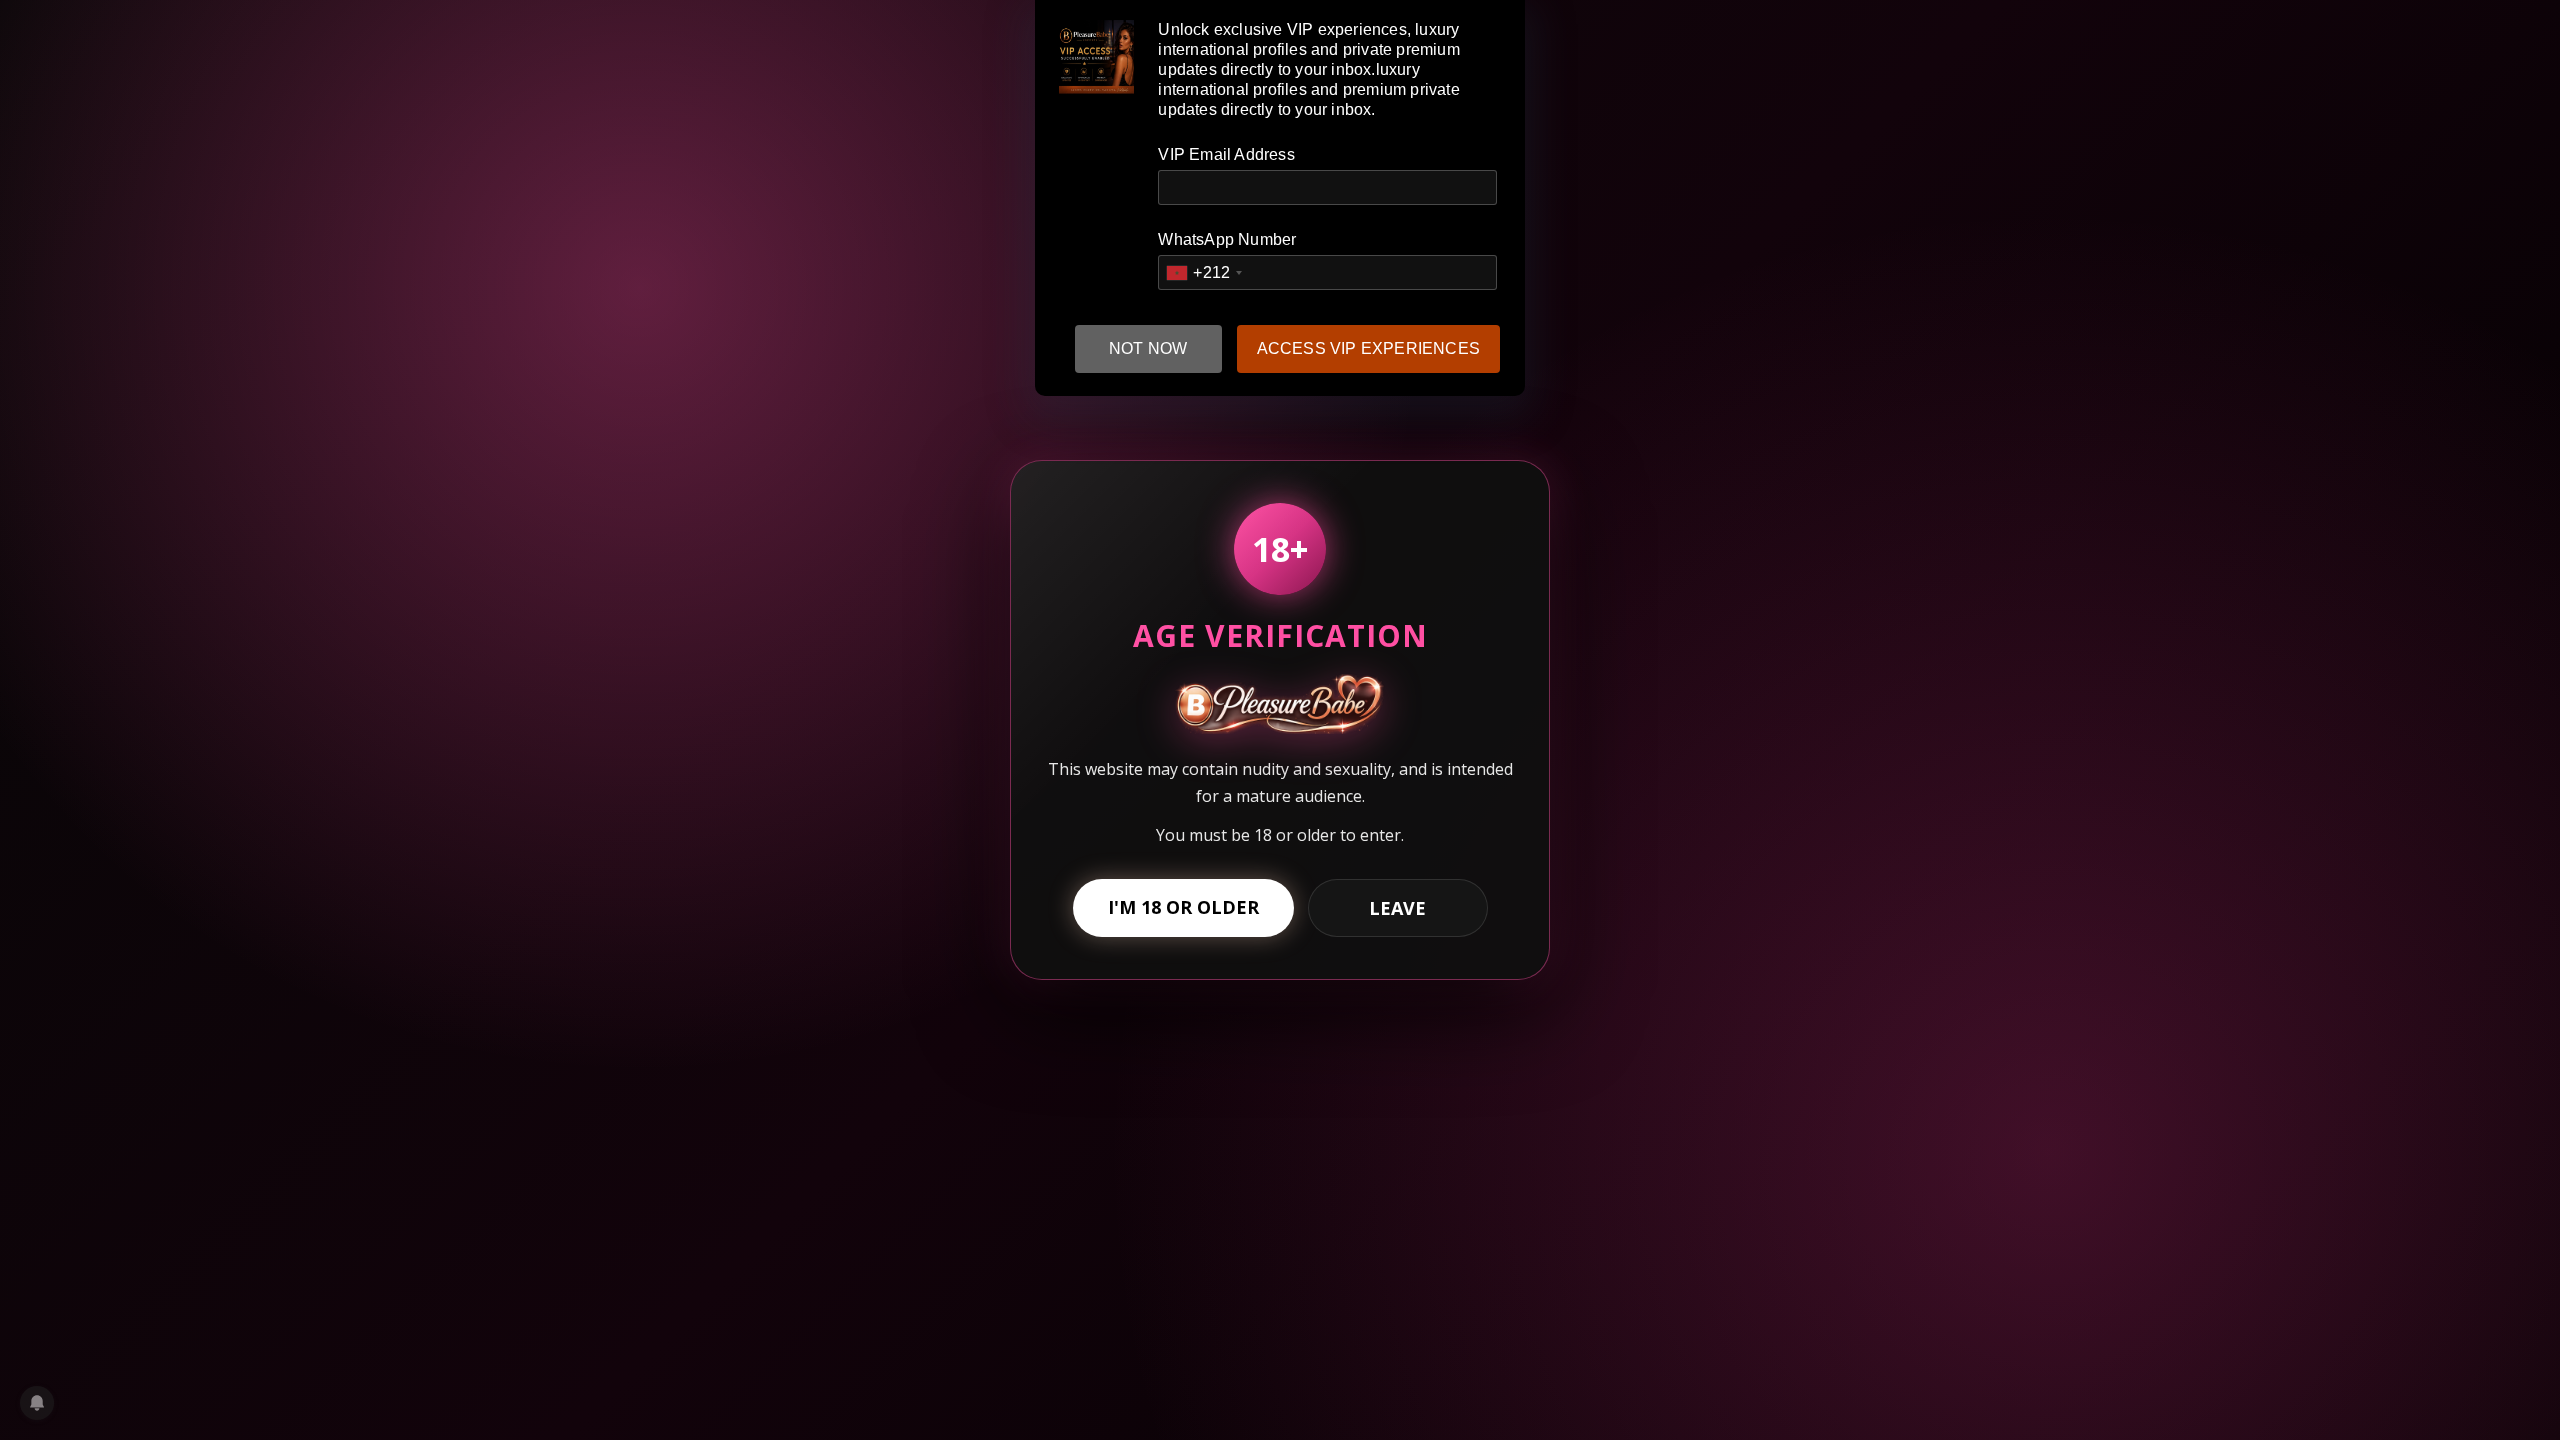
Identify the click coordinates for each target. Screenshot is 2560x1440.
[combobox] (1203, 272)
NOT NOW (1148, 348)
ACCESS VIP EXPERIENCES (1368, 348)
